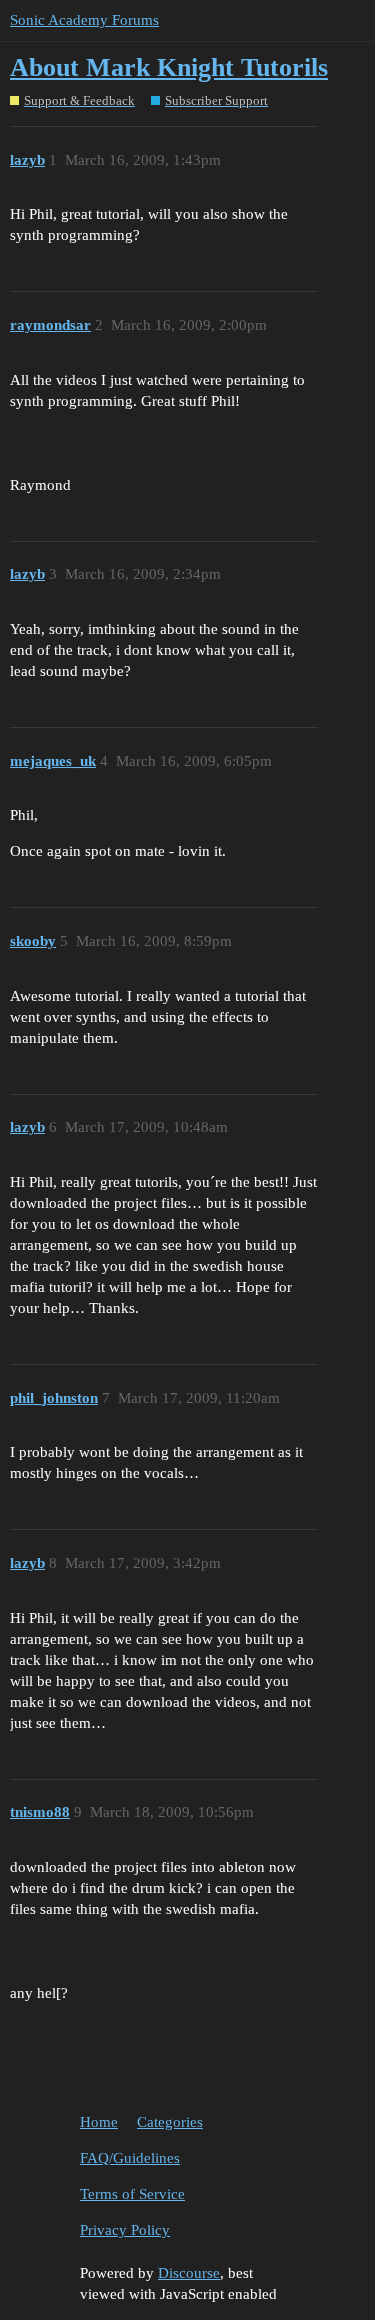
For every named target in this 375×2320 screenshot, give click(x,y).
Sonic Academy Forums (84, 20)
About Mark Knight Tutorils (169, 67)
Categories (170, 2122)
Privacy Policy (125, 2230)
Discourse (189, 2273)
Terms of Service (132, 2194)
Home (99, 2122)
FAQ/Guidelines (130, 2158)
